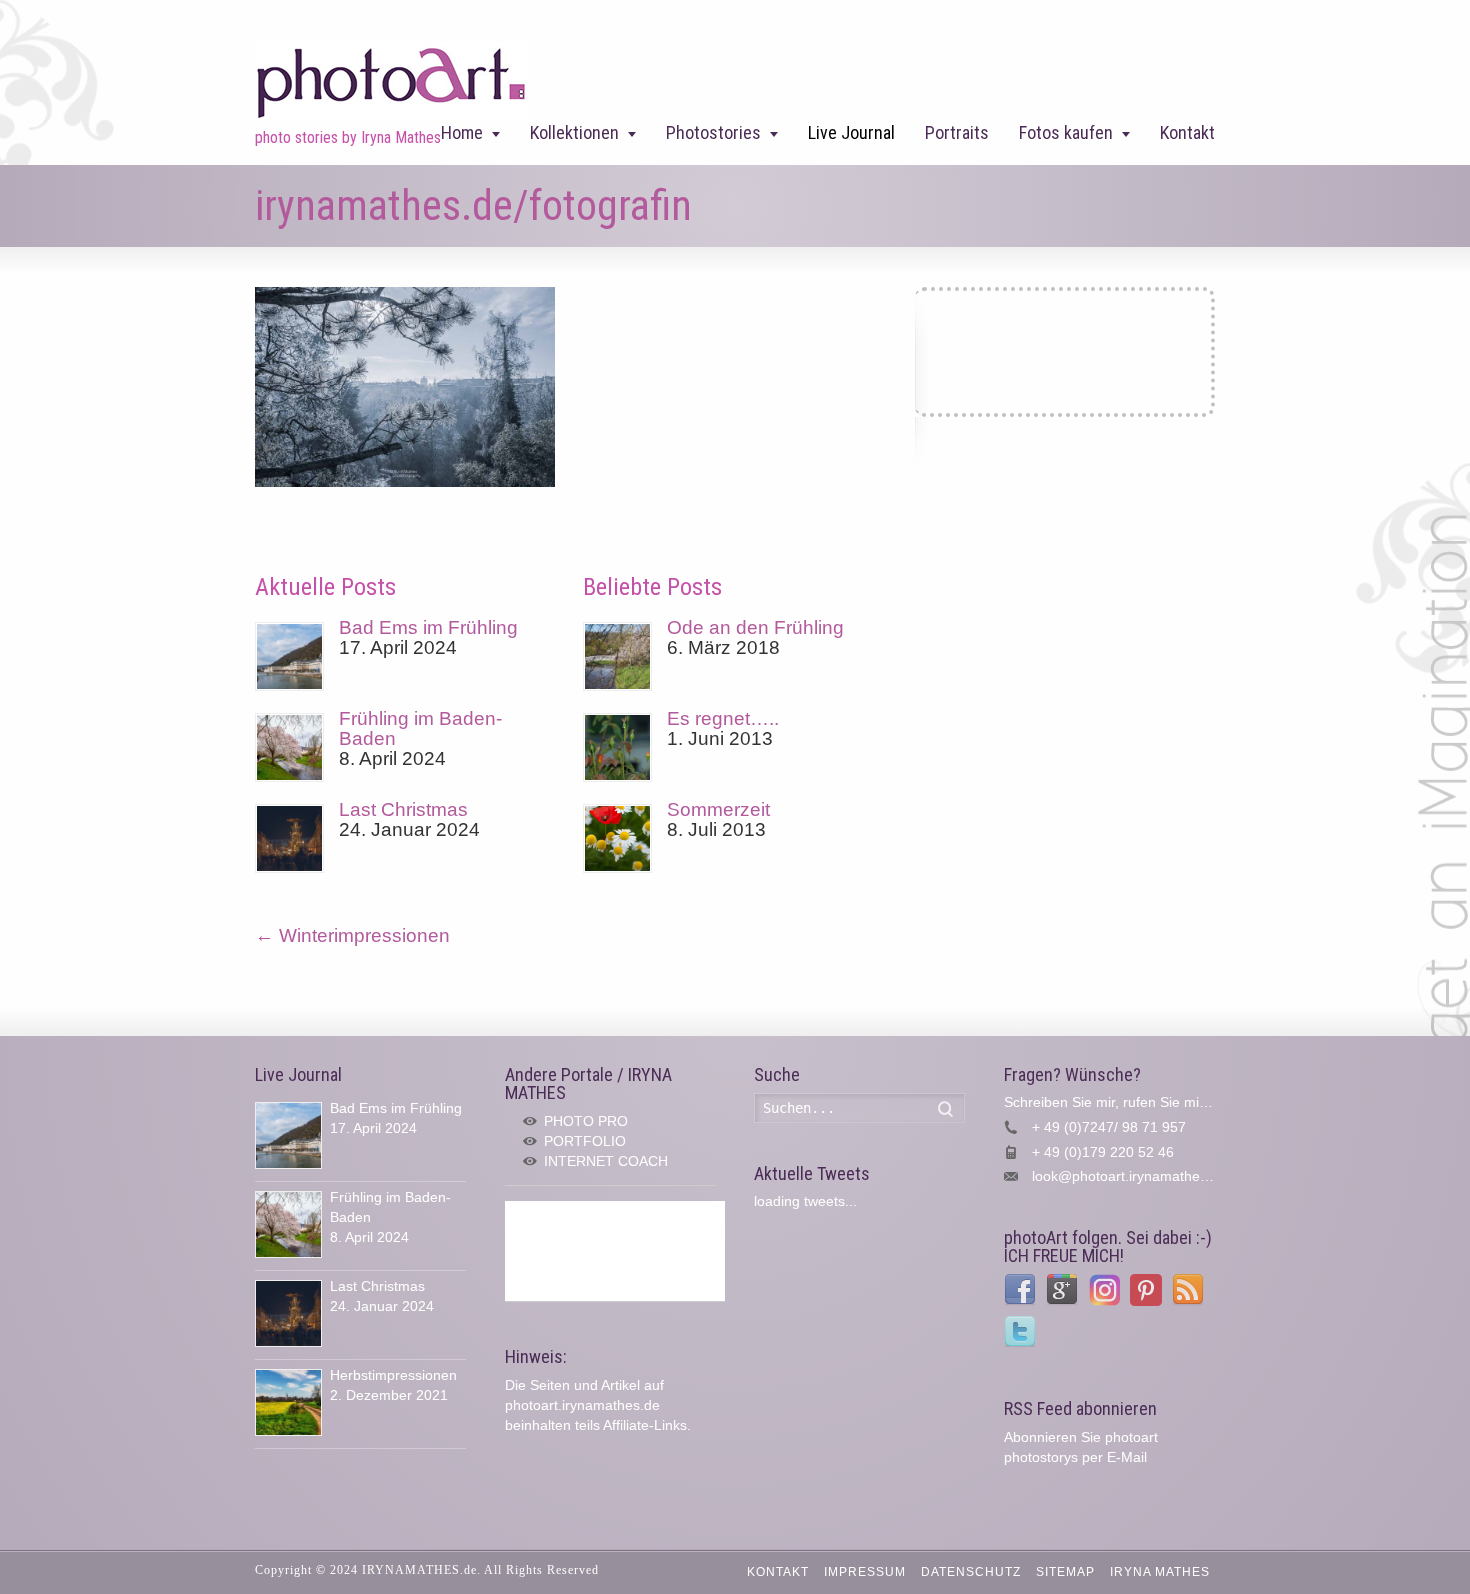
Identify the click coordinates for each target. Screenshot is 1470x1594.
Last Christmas (403, 809)
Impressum (865, 1572)
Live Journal (851, 132)
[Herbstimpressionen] (288, 1402)
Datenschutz (971, 1572)
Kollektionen (574, 132)
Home (462, 132)
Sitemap (1065, 1572)
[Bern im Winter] (405, 480)
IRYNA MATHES (1160, 1572)
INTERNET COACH (606, 1161)
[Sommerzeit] (617, 838)
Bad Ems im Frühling (428, 627)
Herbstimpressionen (393, 1375)
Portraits (957, 132)
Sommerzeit (718, 809)
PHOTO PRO (586, 1121)
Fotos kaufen (1066, 132)
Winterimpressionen (352, 935)
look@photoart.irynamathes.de (1129, 1176)
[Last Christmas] (289, 838)
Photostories (713, 132)
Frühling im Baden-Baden (420, 728)
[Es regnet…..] (617, 747)
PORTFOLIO (585, 1141)
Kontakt (1187, 132)
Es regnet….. (723, 718)
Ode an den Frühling (755, 627)
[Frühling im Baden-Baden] (289, 747)
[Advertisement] (615, 1251)
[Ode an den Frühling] (617, 656)
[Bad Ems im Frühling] (289, 656)
